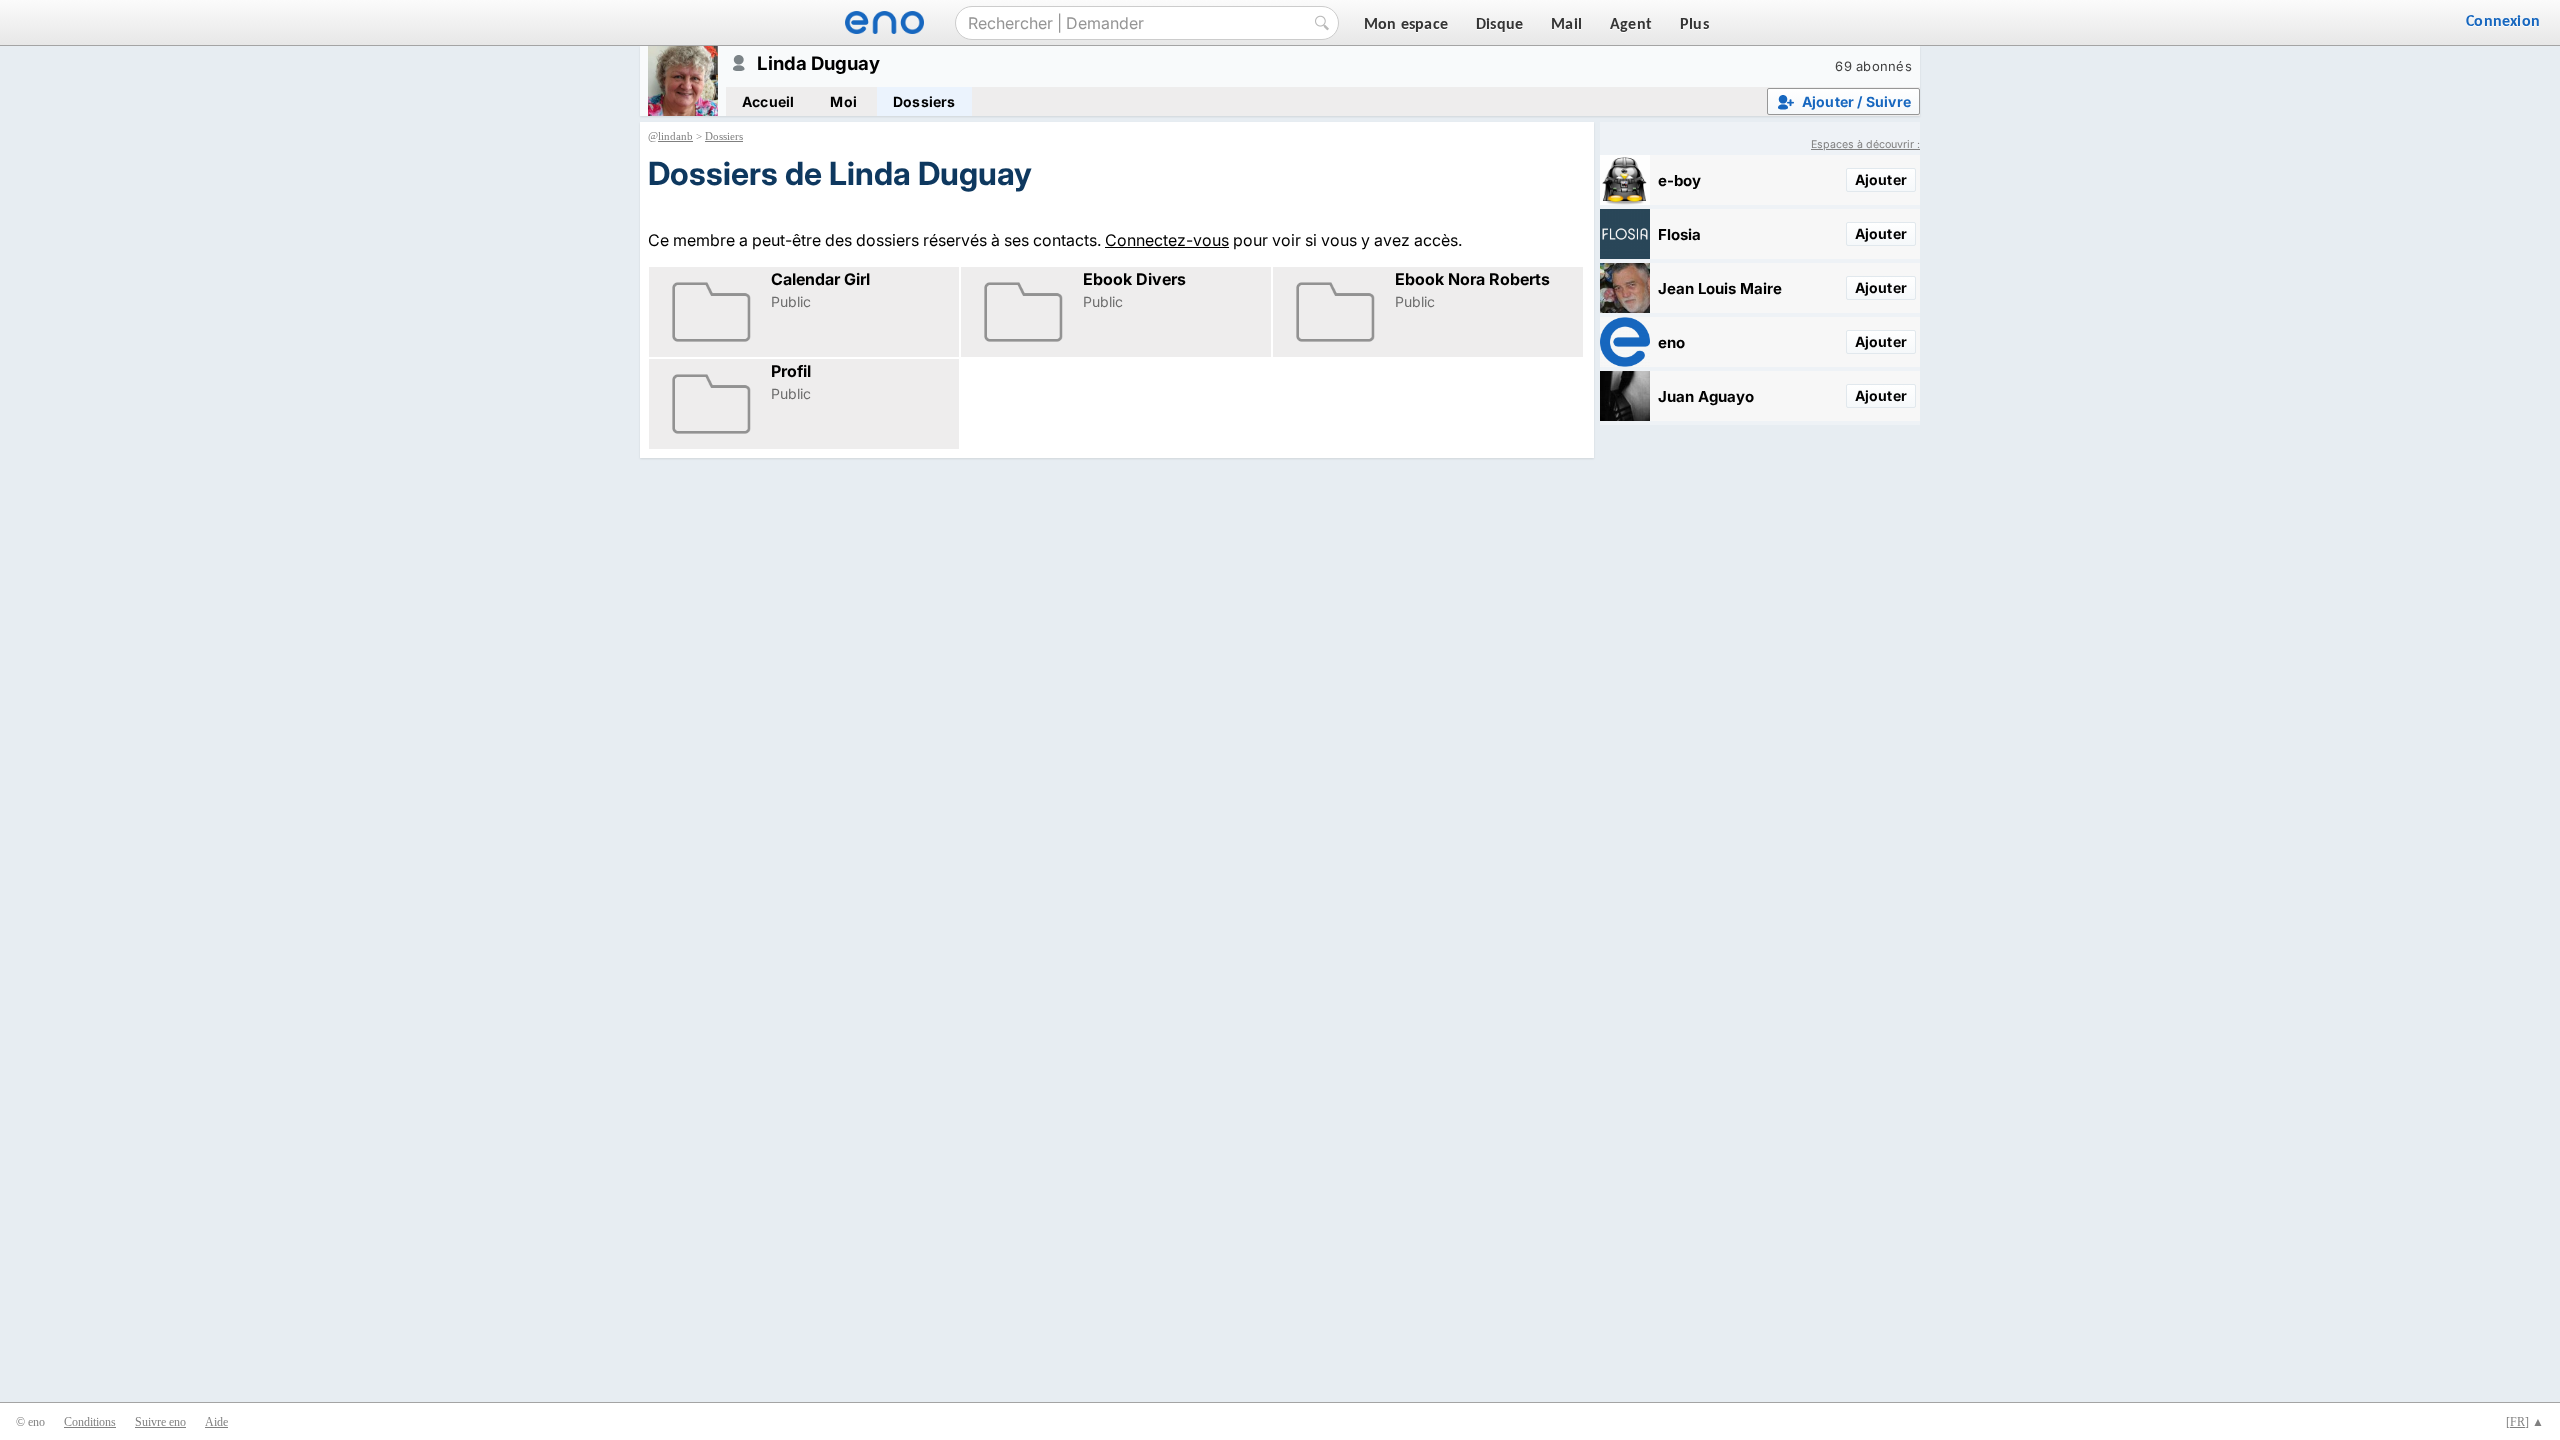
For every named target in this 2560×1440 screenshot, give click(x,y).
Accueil (768, 101)
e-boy (1679, 180)
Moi (843, 101)
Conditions (90, 1422)
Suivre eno (160, 1422)
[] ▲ (2525, 1422)
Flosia (1679, 234)
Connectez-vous (1167, 240)
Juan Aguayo (1706, 396)
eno (1671, 342)
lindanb (675, 136)
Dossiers (924, 101)
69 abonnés (1873, 66)
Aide (216, 1422)
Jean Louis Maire (1720, 288)
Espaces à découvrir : (1865, 144)
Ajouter (1881, 179)
